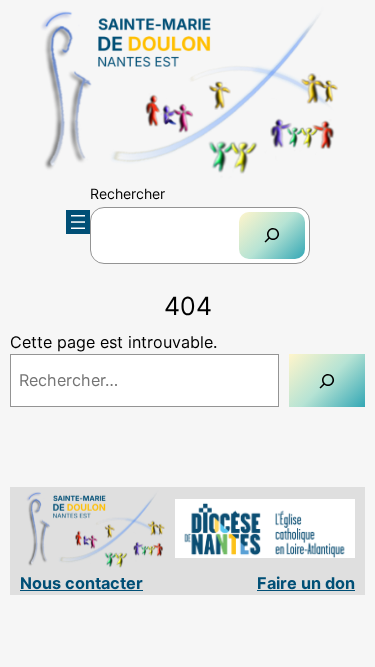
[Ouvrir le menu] (78, 222)
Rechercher (127, 193)
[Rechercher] (272, 235)
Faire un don (306, 583)
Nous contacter (81, 583)
